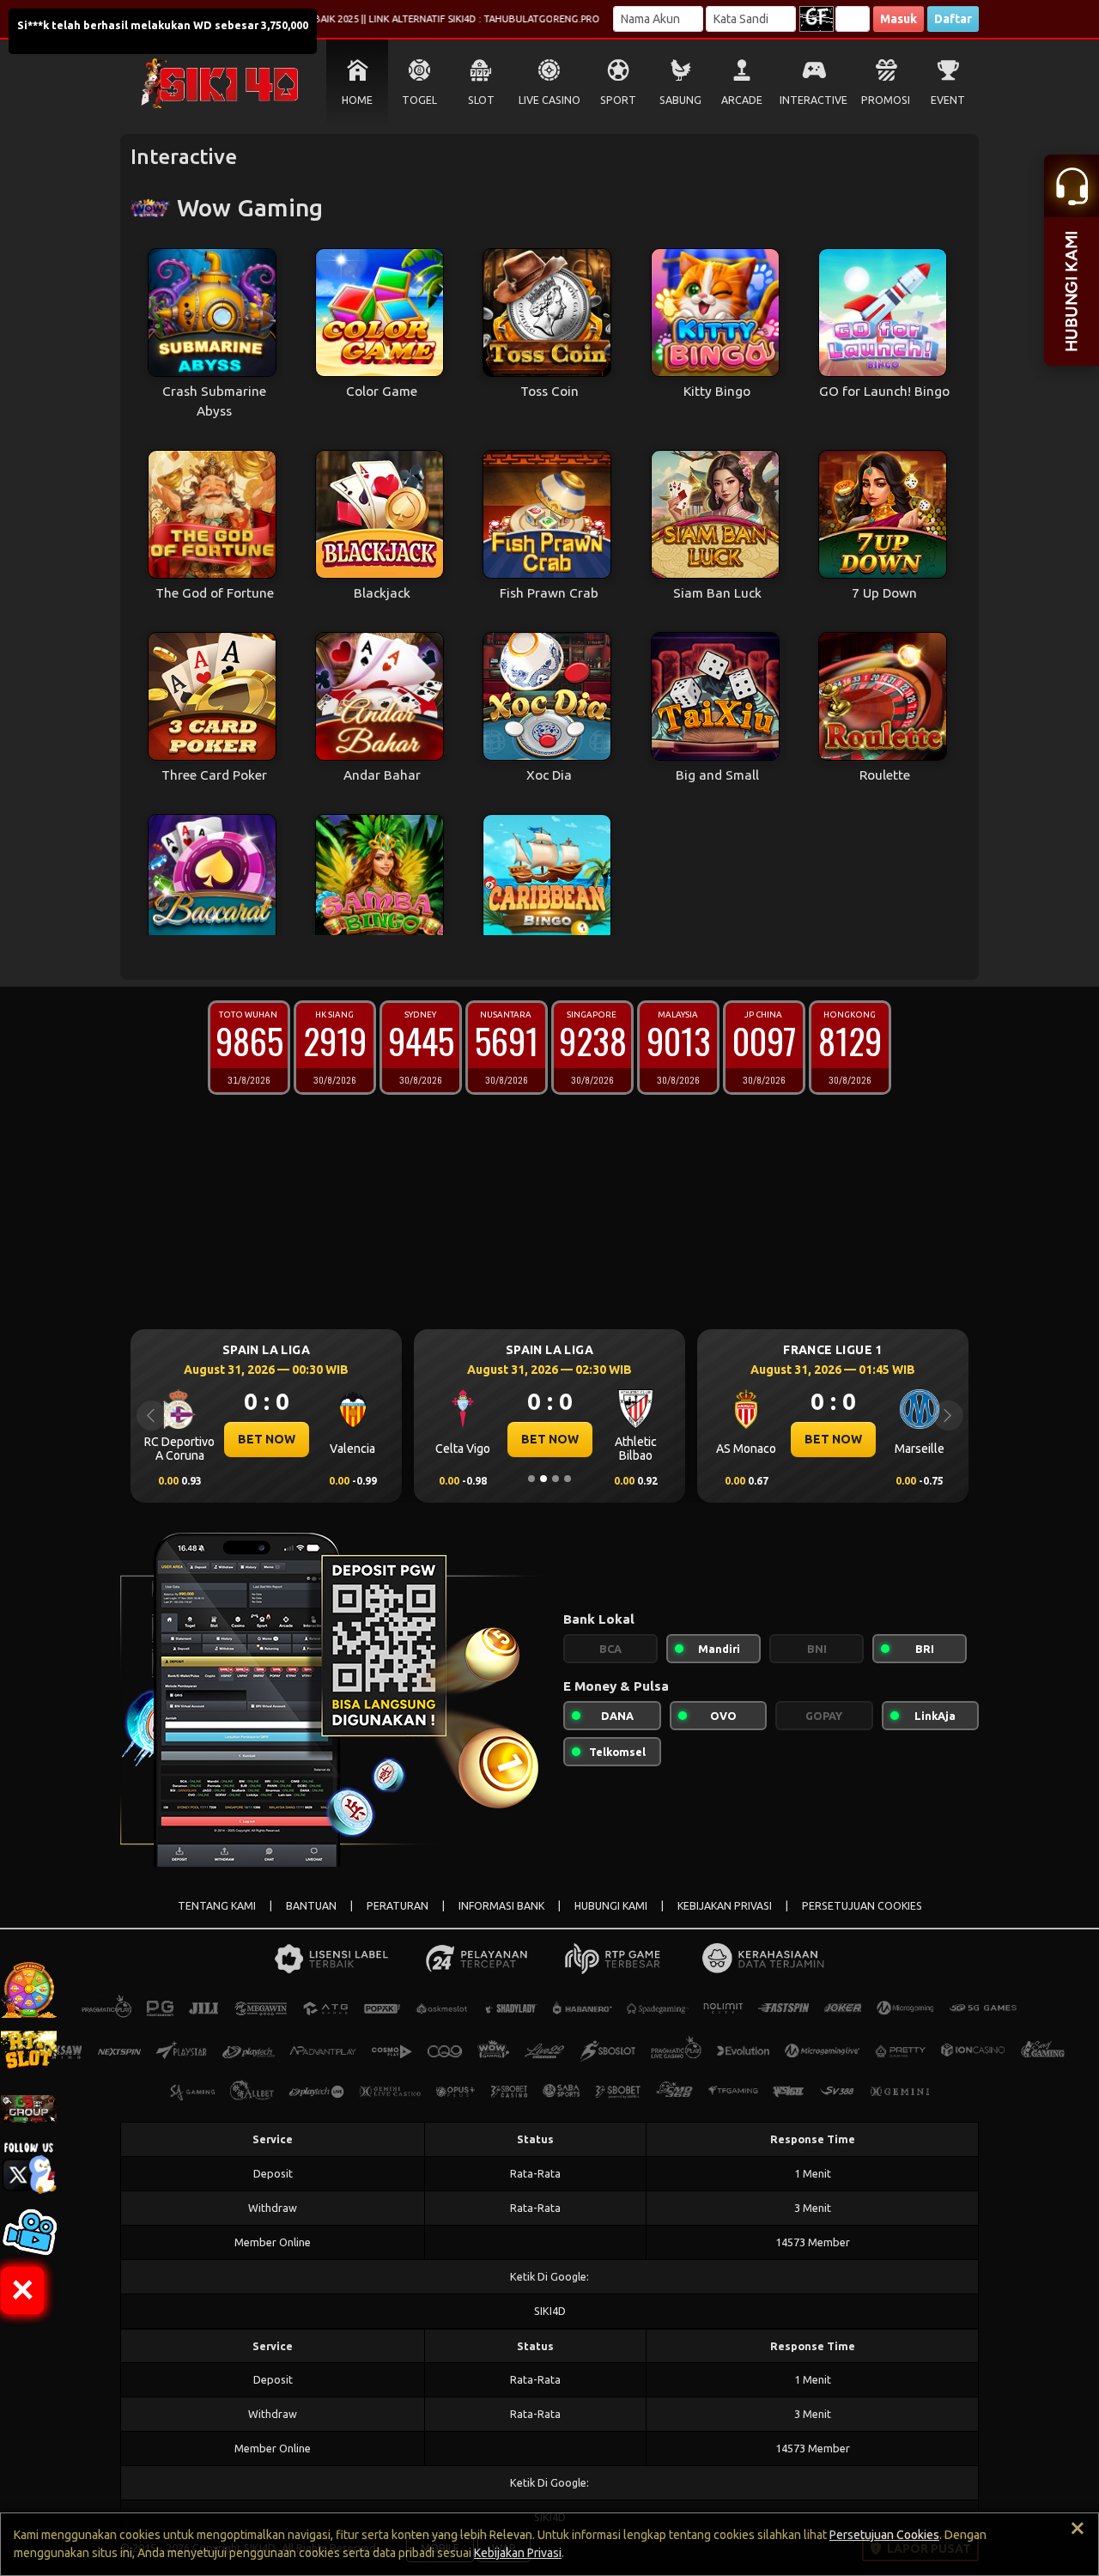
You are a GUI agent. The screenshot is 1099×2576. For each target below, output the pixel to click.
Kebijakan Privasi (518, 2553)
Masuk (899, 19)
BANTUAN (311, 1906)
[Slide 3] (556, 1479)
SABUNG (680, 100)
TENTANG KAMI (217, 1906)
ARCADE (742, 100)
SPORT (618, 100)
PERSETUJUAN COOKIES (862, 1906)
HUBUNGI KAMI (611, 1906)
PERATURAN (398, 1906)
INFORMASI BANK (501, 1906)
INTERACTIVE (814, 100)
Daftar (953, 19)
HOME (357, 100)
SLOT (481, 100)
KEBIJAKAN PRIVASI (725, 1906)
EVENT (948, 100)
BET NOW (267, 1439)
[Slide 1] (531, 1479)
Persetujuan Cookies (884, 2535)
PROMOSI (886, 100)
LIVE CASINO (549, 100)
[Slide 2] (543, 1479)
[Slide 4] (568, 1479)
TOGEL (419, 100)
